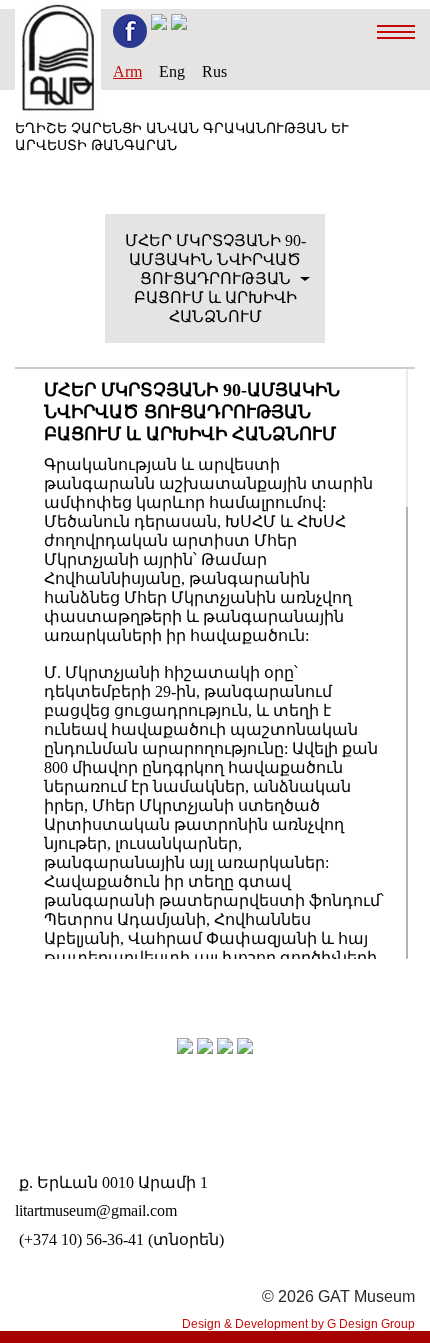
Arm (127, 71)
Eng (172, 71)
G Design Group (371, 1324)
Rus (214, 71)
